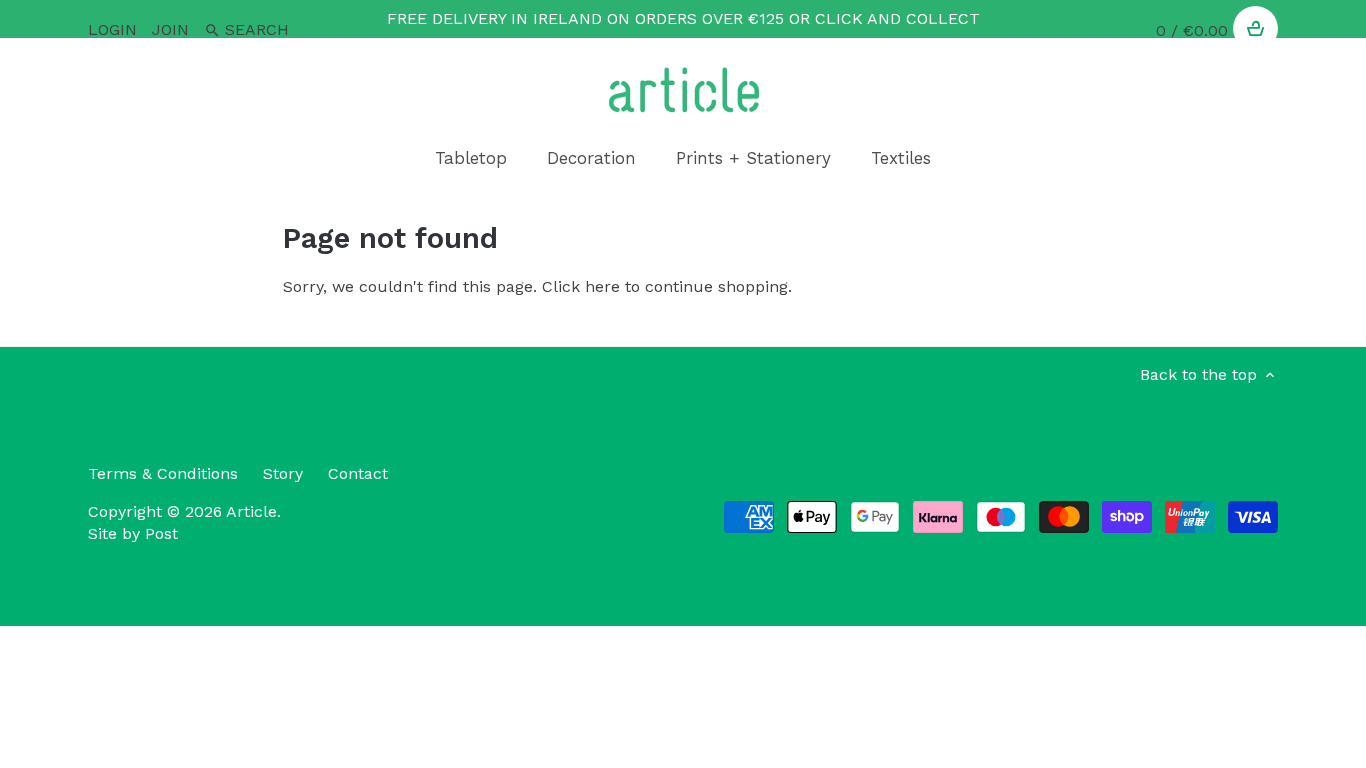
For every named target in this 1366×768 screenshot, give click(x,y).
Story (283, 473)
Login (112, 29)
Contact (358, 473)
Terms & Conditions (163, 473)
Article (251, 511)
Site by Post (133, 533)
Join (170, 29)
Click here (581, 286)
